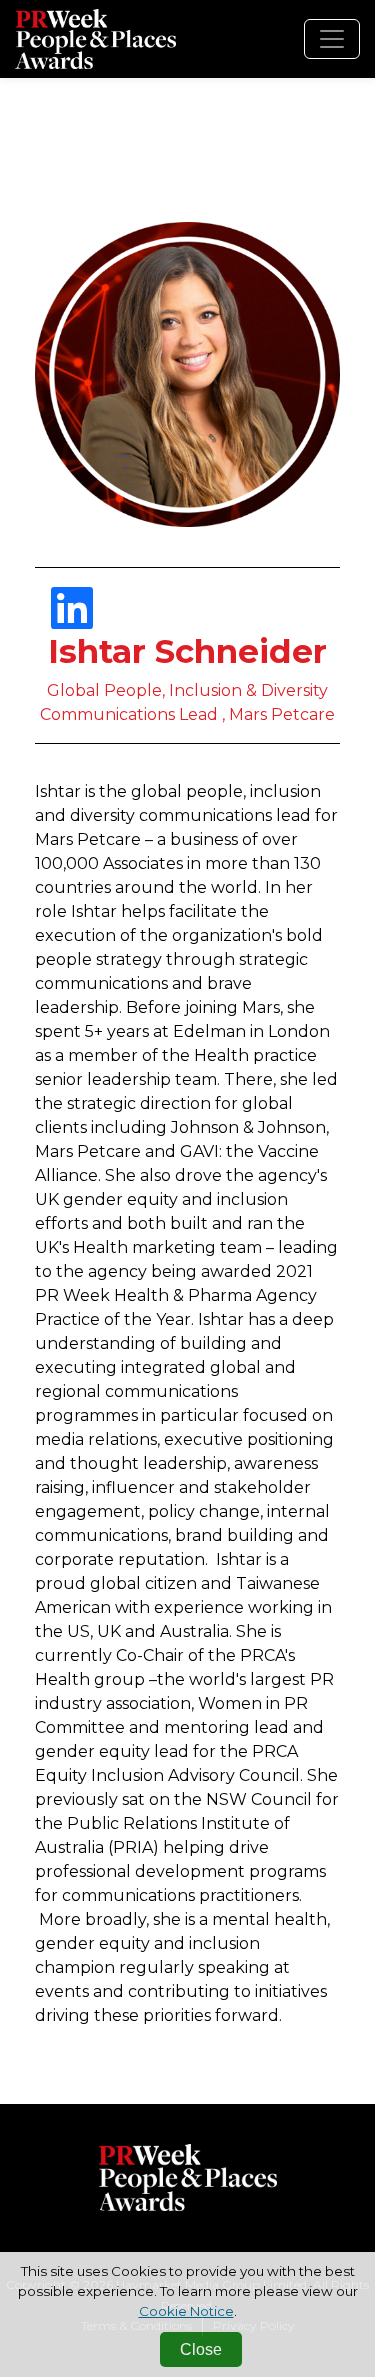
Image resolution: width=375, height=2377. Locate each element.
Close (201, 2349)
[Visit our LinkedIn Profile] (72, 620)
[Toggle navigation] (332, 39)
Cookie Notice (186, 2311)
